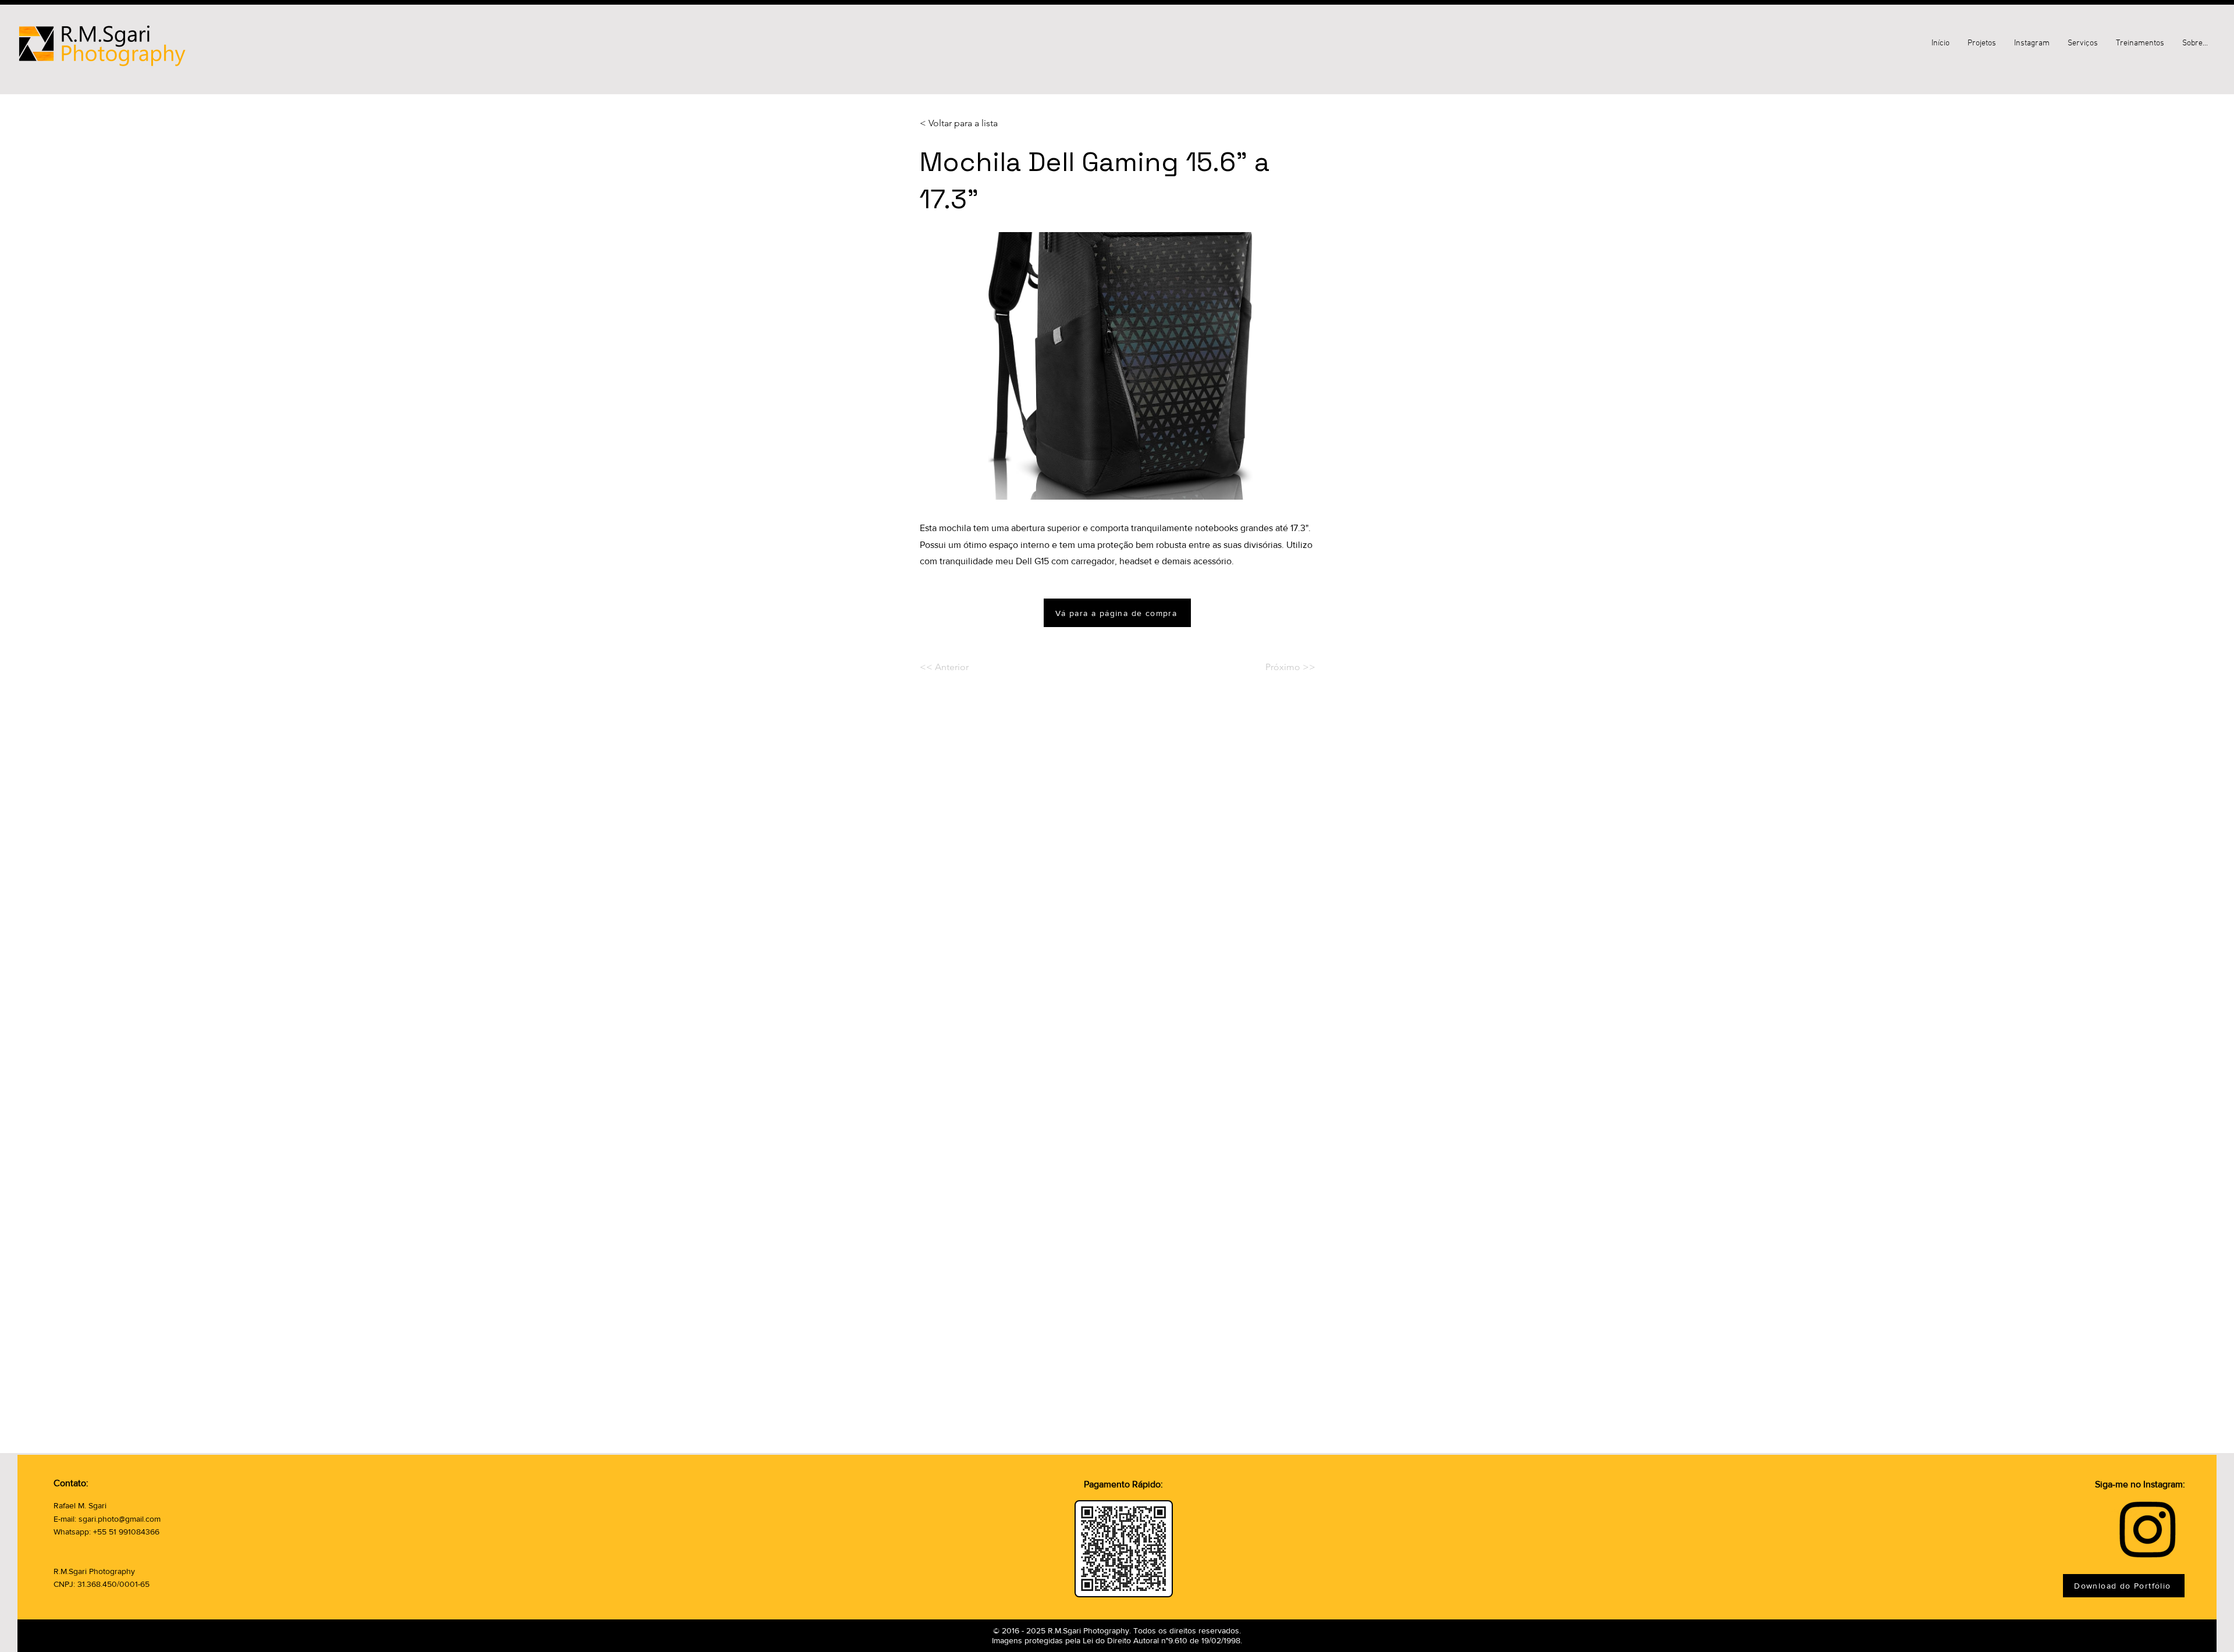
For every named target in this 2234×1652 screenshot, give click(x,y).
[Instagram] (2148, 1528)
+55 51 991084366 (126, 1532)
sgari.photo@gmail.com (120, 1519)
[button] (2195, 44)
